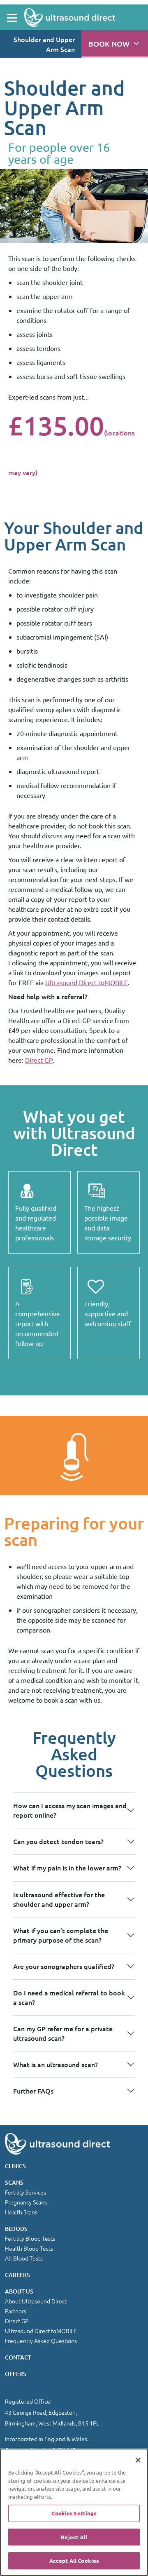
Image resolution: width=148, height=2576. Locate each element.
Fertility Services (25, 2192)
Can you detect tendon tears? (58, 1841)
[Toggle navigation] (12, 18)
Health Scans (21, 2212)
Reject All (74, 2537)
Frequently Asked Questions (41, 2341)
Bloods (16, 2229)
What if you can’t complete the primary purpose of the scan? (61, 1935)
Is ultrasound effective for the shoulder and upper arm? (59, 1899)
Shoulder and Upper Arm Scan (44, 44)
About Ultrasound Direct (36, 2301)
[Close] (138, 2460)
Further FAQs (33, 2091)
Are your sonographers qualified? (64, 1966)
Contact (18, 2357)
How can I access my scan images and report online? (70, 1810)
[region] (74, 2512)
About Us (19, 2291)
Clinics (15, 2166)
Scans (14, 2182)
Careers (17, 2275)
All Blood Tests (24, 2258)
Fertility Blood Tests (30, 2238)
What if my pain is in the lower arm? (67, 1868)
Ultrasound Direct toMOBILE (87, 982)
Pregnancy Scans (26, 2202)
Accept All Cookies (74, 2561)
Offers (16, 2374)
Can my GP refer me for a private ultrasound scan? (63, 2033)
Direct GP (39, 1060)
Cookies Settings (74, 2513)
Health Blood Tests (29, 2248)
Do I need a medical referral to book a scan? (69, 1997)
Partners (16, 2311)
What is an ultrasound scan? (55, 2064)
